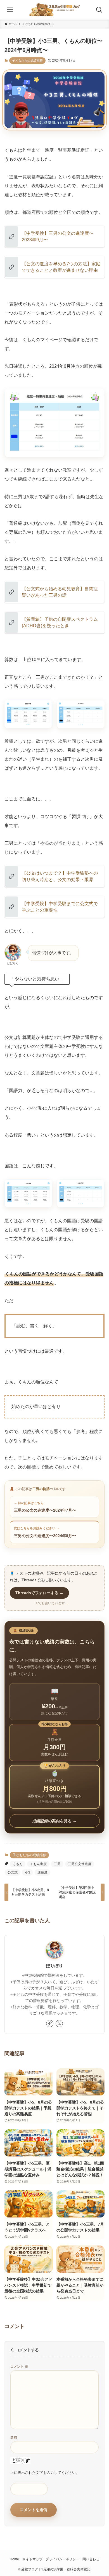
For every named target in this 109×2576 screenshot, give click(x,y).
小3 (28, 1872)
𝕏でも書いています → (52, 1603)
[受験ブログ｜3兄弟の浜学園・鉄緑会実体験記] (55, 10)
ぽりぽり (54, 1966)
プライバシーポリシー (62, 2559)
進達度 (42, 1872)
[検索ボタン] (99, 10)
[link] (50, 2024)
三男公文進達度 (80, 1864)
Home (14, 2559)
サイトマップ (32, 2559)
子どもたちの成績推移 (27, 60)
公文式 (13, 1872)
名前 (14, 2437)
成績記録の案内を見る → (54, 1821)
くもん (18, 1864)
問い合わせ (91, 2559)
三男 (57, 1864)
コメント (19, 2367)
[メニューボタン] (10, 10)
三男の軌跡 (41, 1489)
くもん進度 (38, 1864)
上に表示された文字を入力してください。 (45, 2473)
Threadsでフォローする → (39, 1593)
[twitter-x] (59, 2024)
